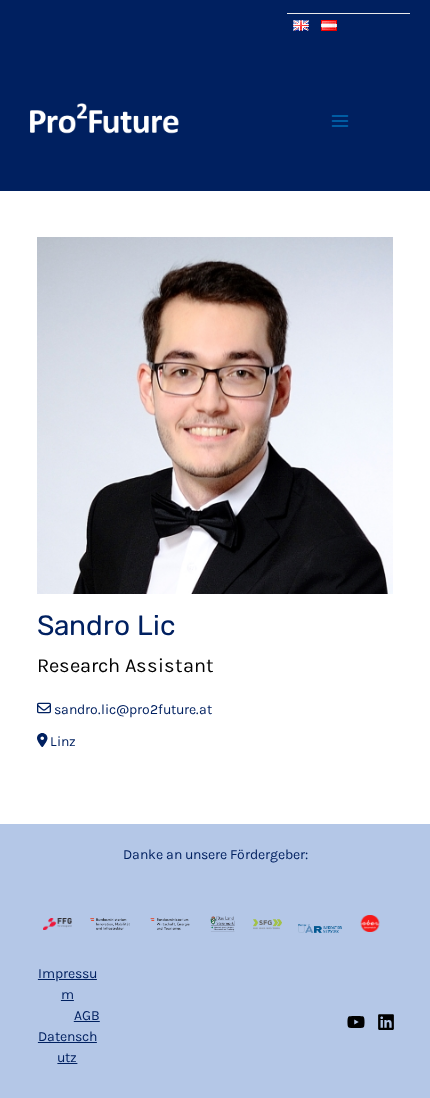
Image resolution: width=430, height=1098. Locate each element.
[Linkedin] (386, 1022)
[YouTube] (356, 1022)
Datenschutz (67, 1047)
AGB (87, 1015)
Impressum (67, 984)
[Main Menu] (339, 120)
